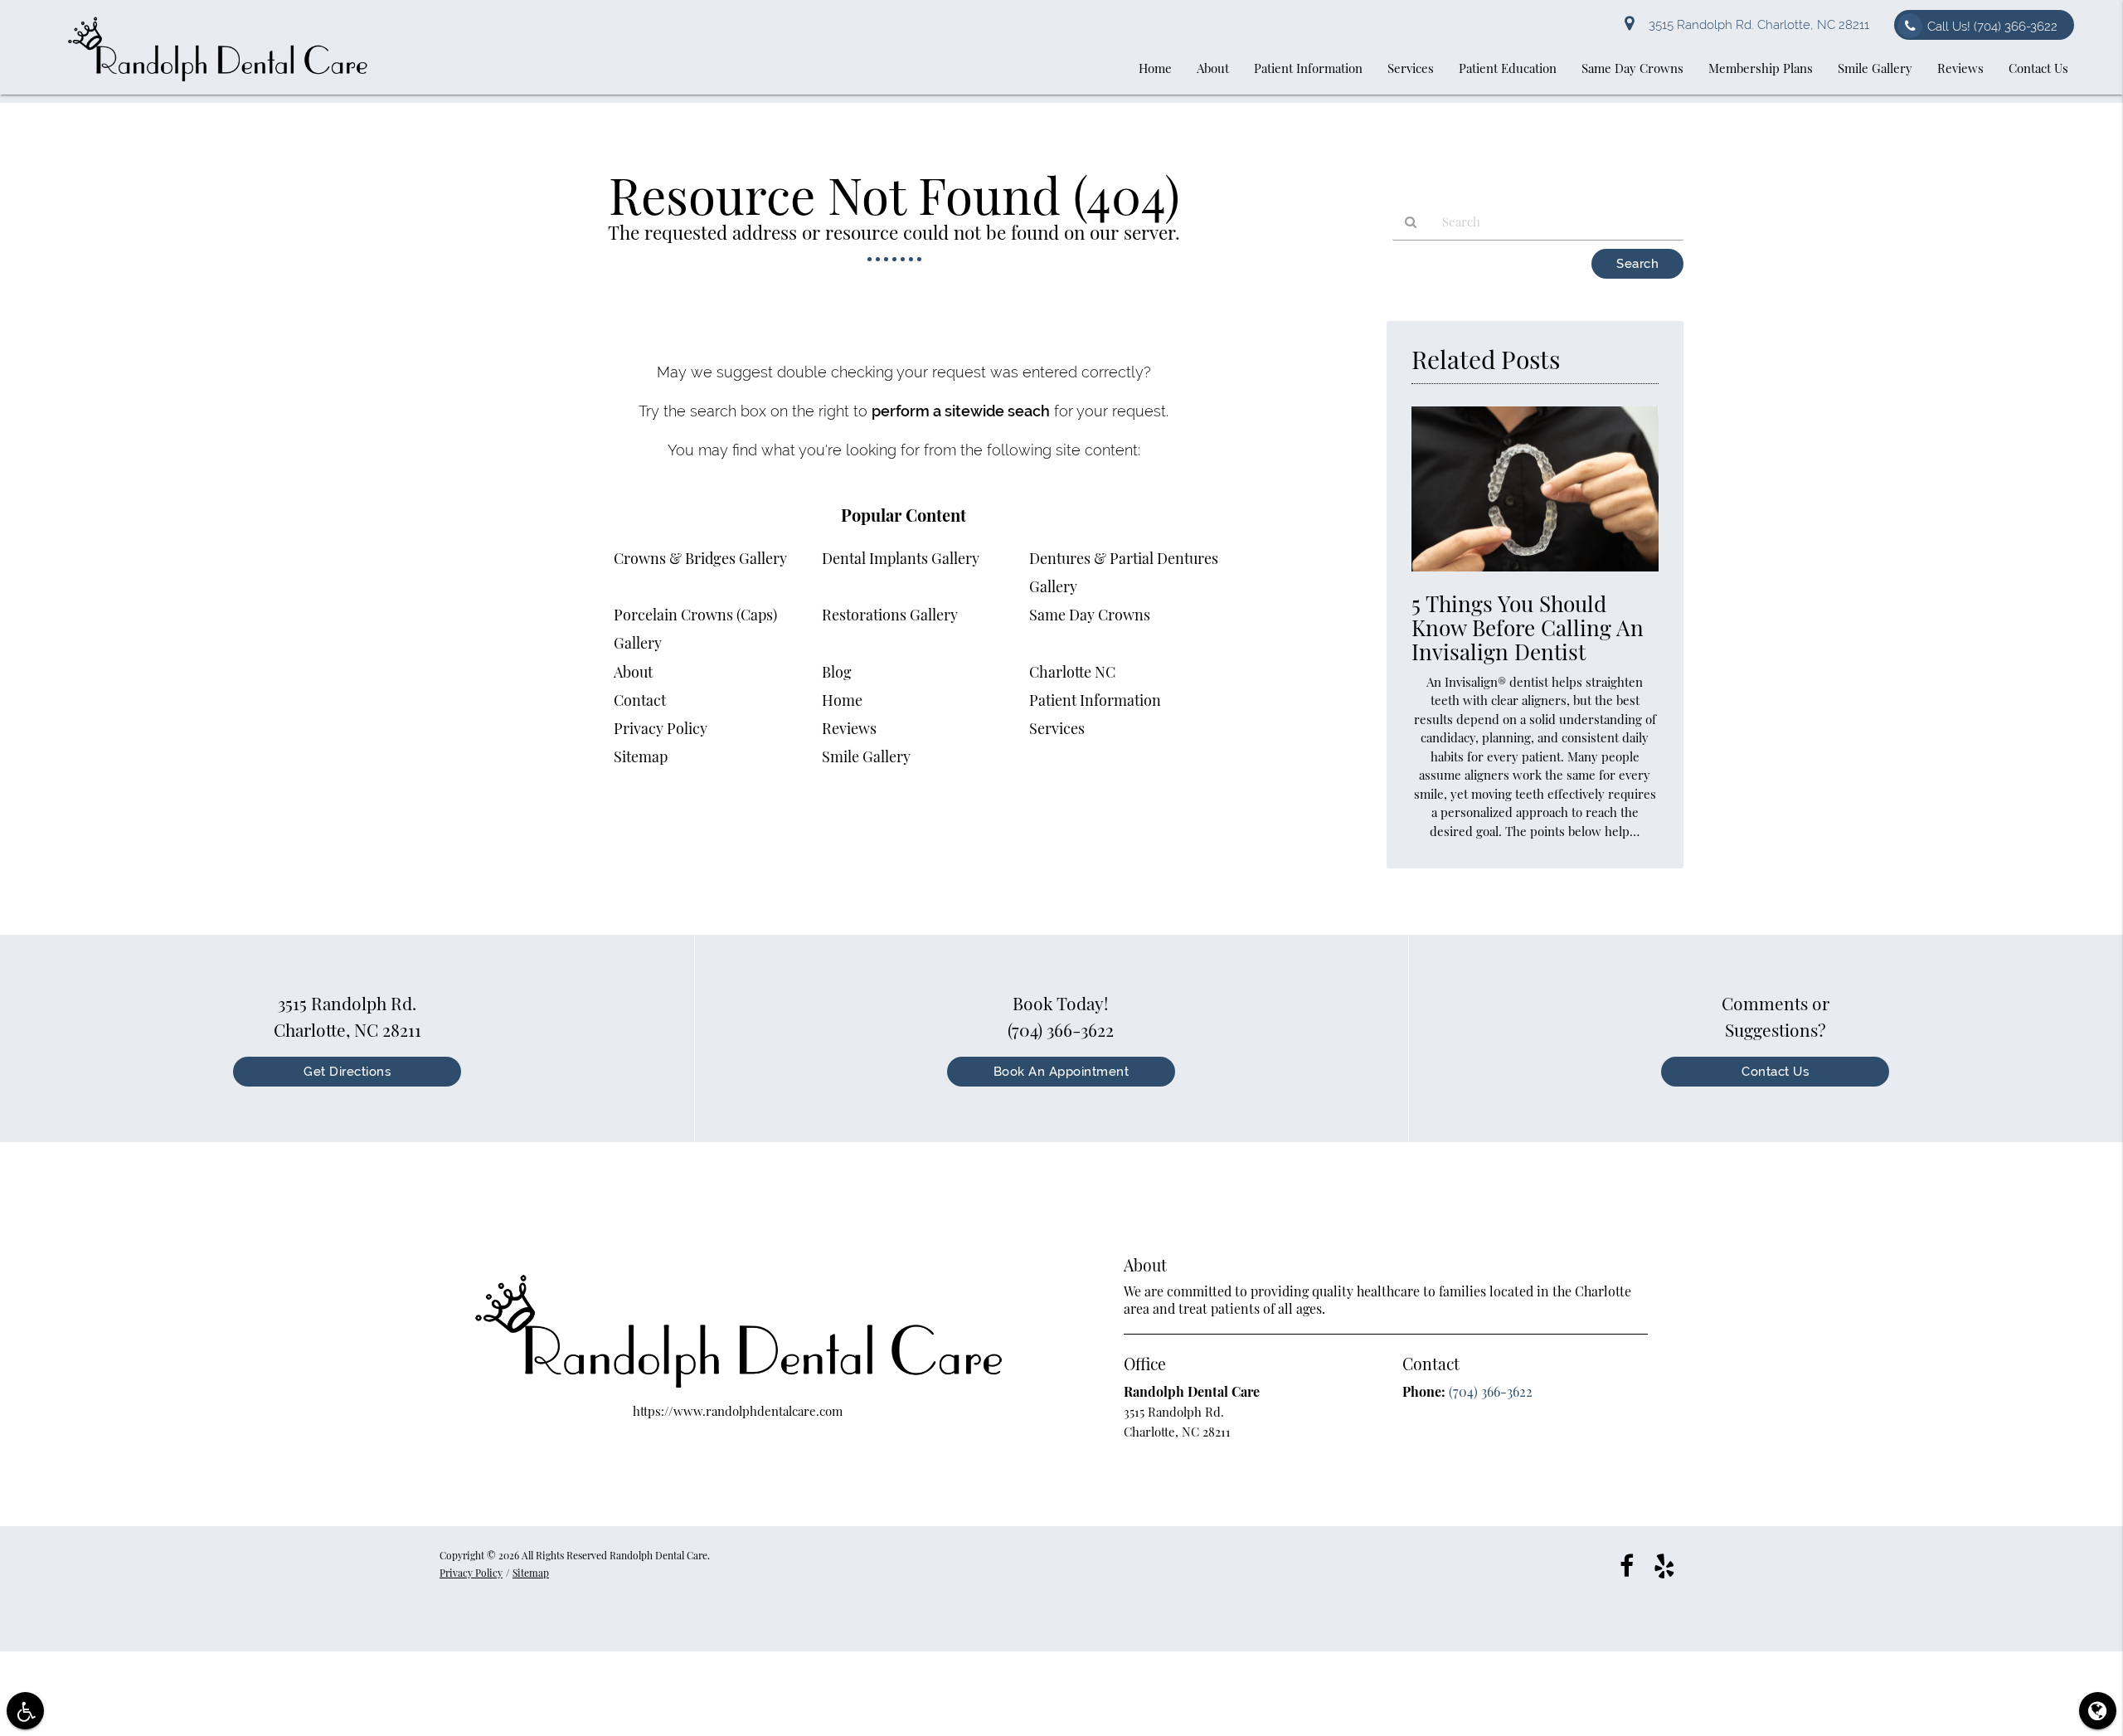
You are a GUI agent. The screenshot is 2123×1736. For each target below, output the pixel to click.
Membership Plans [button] (1761, 68)
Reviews (849, 728)
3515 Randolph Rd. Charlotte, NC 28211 (1756, 25)
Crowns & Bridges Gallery (700, 558)
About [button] (1213, 68)
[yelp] (1664, 1564)
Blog (837, 672)
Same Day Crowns (1090, 615)
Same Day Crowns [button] (1632, 68)
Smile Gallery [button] (1875, 68)
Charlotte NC (1072, 672)
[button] (25, 1711)
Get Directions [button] (347, 1072)
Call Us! (1992, 27)
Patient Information (1095, 700)
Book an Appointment (1061, 1072)
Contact (640, 700)
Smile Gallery (866, 756)
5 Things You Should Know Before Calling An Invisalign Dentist (1528, 627)
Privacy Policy (661, 728)
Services (1057, 728)
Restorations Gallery (890, 615)
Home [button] (1155, 68)
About (633, 672)
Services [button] (1411, 68)
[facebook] (1627, 1564)
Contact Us (1775, 1072)
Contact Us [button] (2038, 68)
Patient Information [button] (1308, 68)
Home (842, 700)
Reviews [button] (1960, 68)
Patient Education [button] (1508, 68)
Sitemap (641, 756)
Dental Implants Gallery (901, 558)
